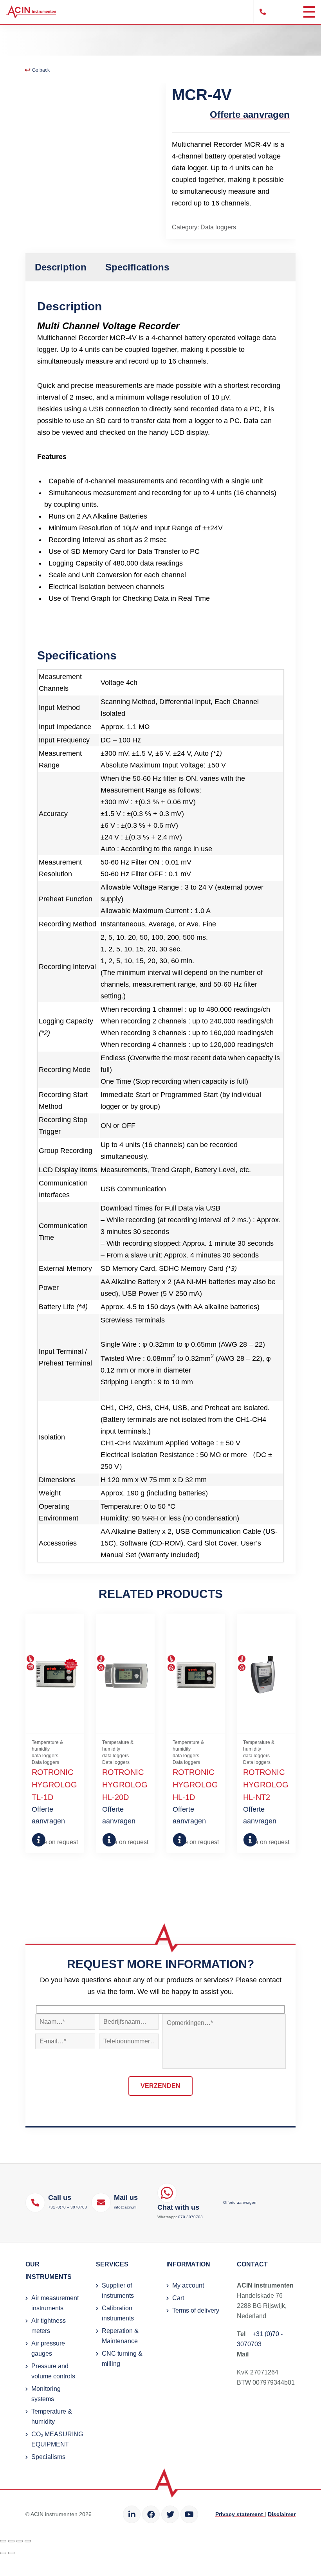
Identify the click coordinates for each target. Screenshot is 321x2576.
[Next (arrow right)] (11, 2553)
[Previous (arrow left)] (3, 2553)
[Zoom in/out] (3, 2541)
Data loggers (218, 227)
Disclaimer (282, 2514)
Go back (40, 70)
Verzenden (160, 2086)
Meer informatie (38, 1840)
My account (188, 2285)
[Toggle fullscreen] (11, 2541)
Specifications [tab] (137, 267)
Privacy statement (240, 2514)
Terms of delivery (196, 2310)
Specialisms (48, 2457)
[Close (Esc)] (28, 2541)
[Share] (20, 2541)
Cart (178, 2298)
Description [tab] (61, 267)
